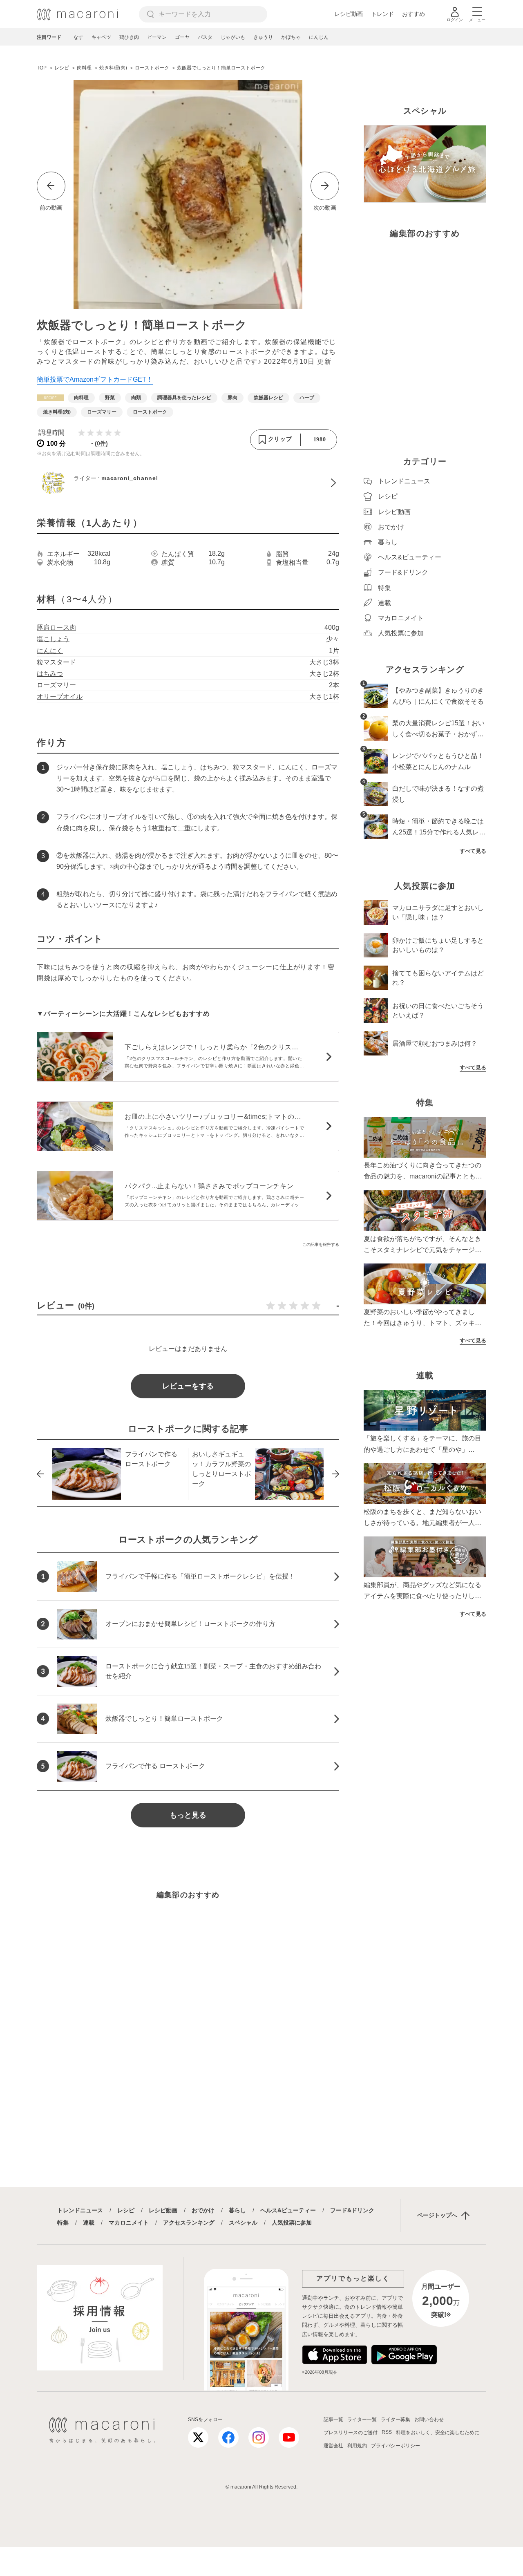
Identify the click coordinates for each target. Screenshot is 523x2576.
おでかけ (203, 2210)
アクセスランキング (189, 2223)
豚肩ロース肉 (56, 627)
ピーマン (157, 37)
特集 (63, 2223)
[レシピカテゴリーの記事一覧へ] (50, 398)
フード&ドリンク (352, 2210)
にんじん (319, 37)
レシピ (126, 2210)
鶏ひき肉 (129, 37)
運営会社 (333, 2446)
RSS (387, 2432)
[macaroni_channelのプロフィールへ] (188, 483)
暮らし (237, 2210)
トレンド (382, 14)
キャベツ (101, 37)
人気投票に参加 (292, 2223)
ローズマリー (56, 685)
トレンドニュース (80, 2210)
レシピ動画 (349, 14)
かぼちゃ (291, 37)
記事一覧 (333, 2419)
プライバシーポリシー (396, 2446)
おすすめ (413, 14)
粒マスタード (56, 662)
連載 (89, 2223)
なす (78, 37)
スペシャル (243, 2223)
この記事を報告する (321, 1244)
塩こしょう (53, 639)
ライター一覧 (362, 2419)
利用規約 (357, 2446)
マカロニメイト (129, 2223)
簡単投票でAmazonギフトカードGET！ (95, 379)
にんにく (50, 651)
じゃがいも (233, 37)
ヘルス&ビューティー (288, 2210)
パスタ (205, 37)
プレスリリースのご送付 (351, 2433)
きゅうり (263, 37)
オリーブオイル (60, 697)
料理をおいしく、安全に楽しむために (438, 2433)
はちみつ (50, 674)
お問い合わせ (429, 2419)
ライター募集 (396, 2419)
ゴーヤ (182, 37)
